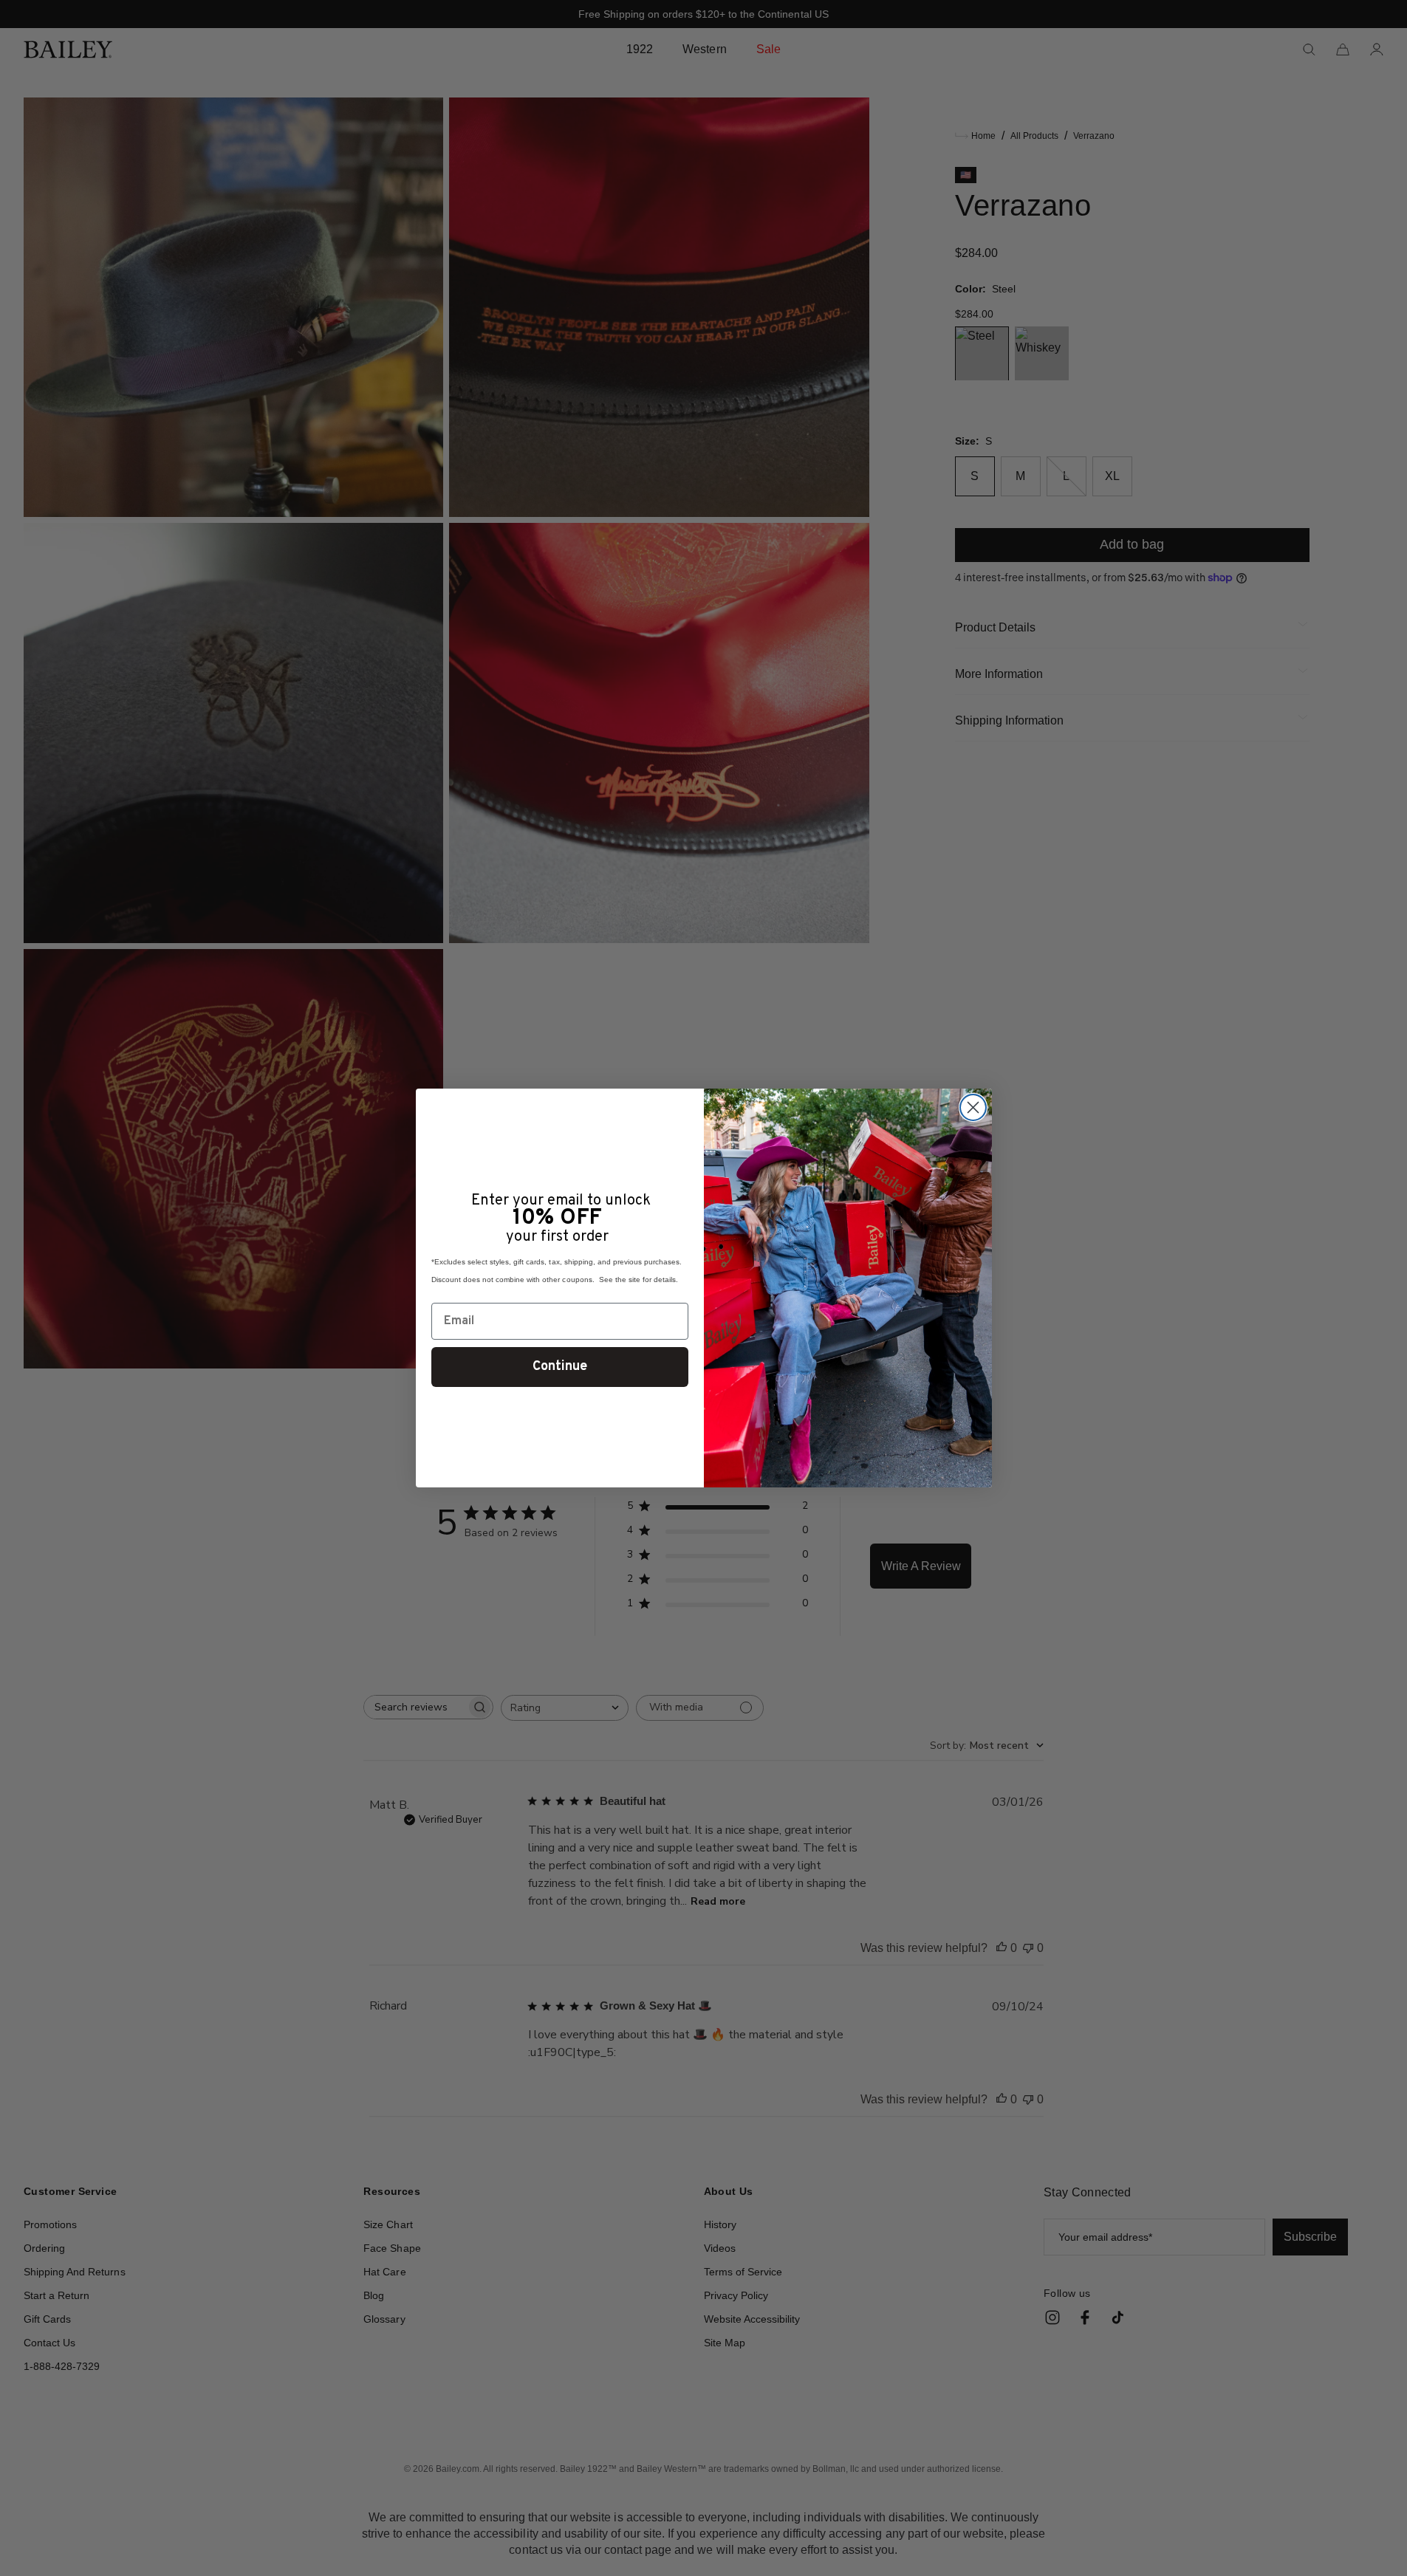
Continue (560, 1367)
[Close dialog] (973, 1107)
